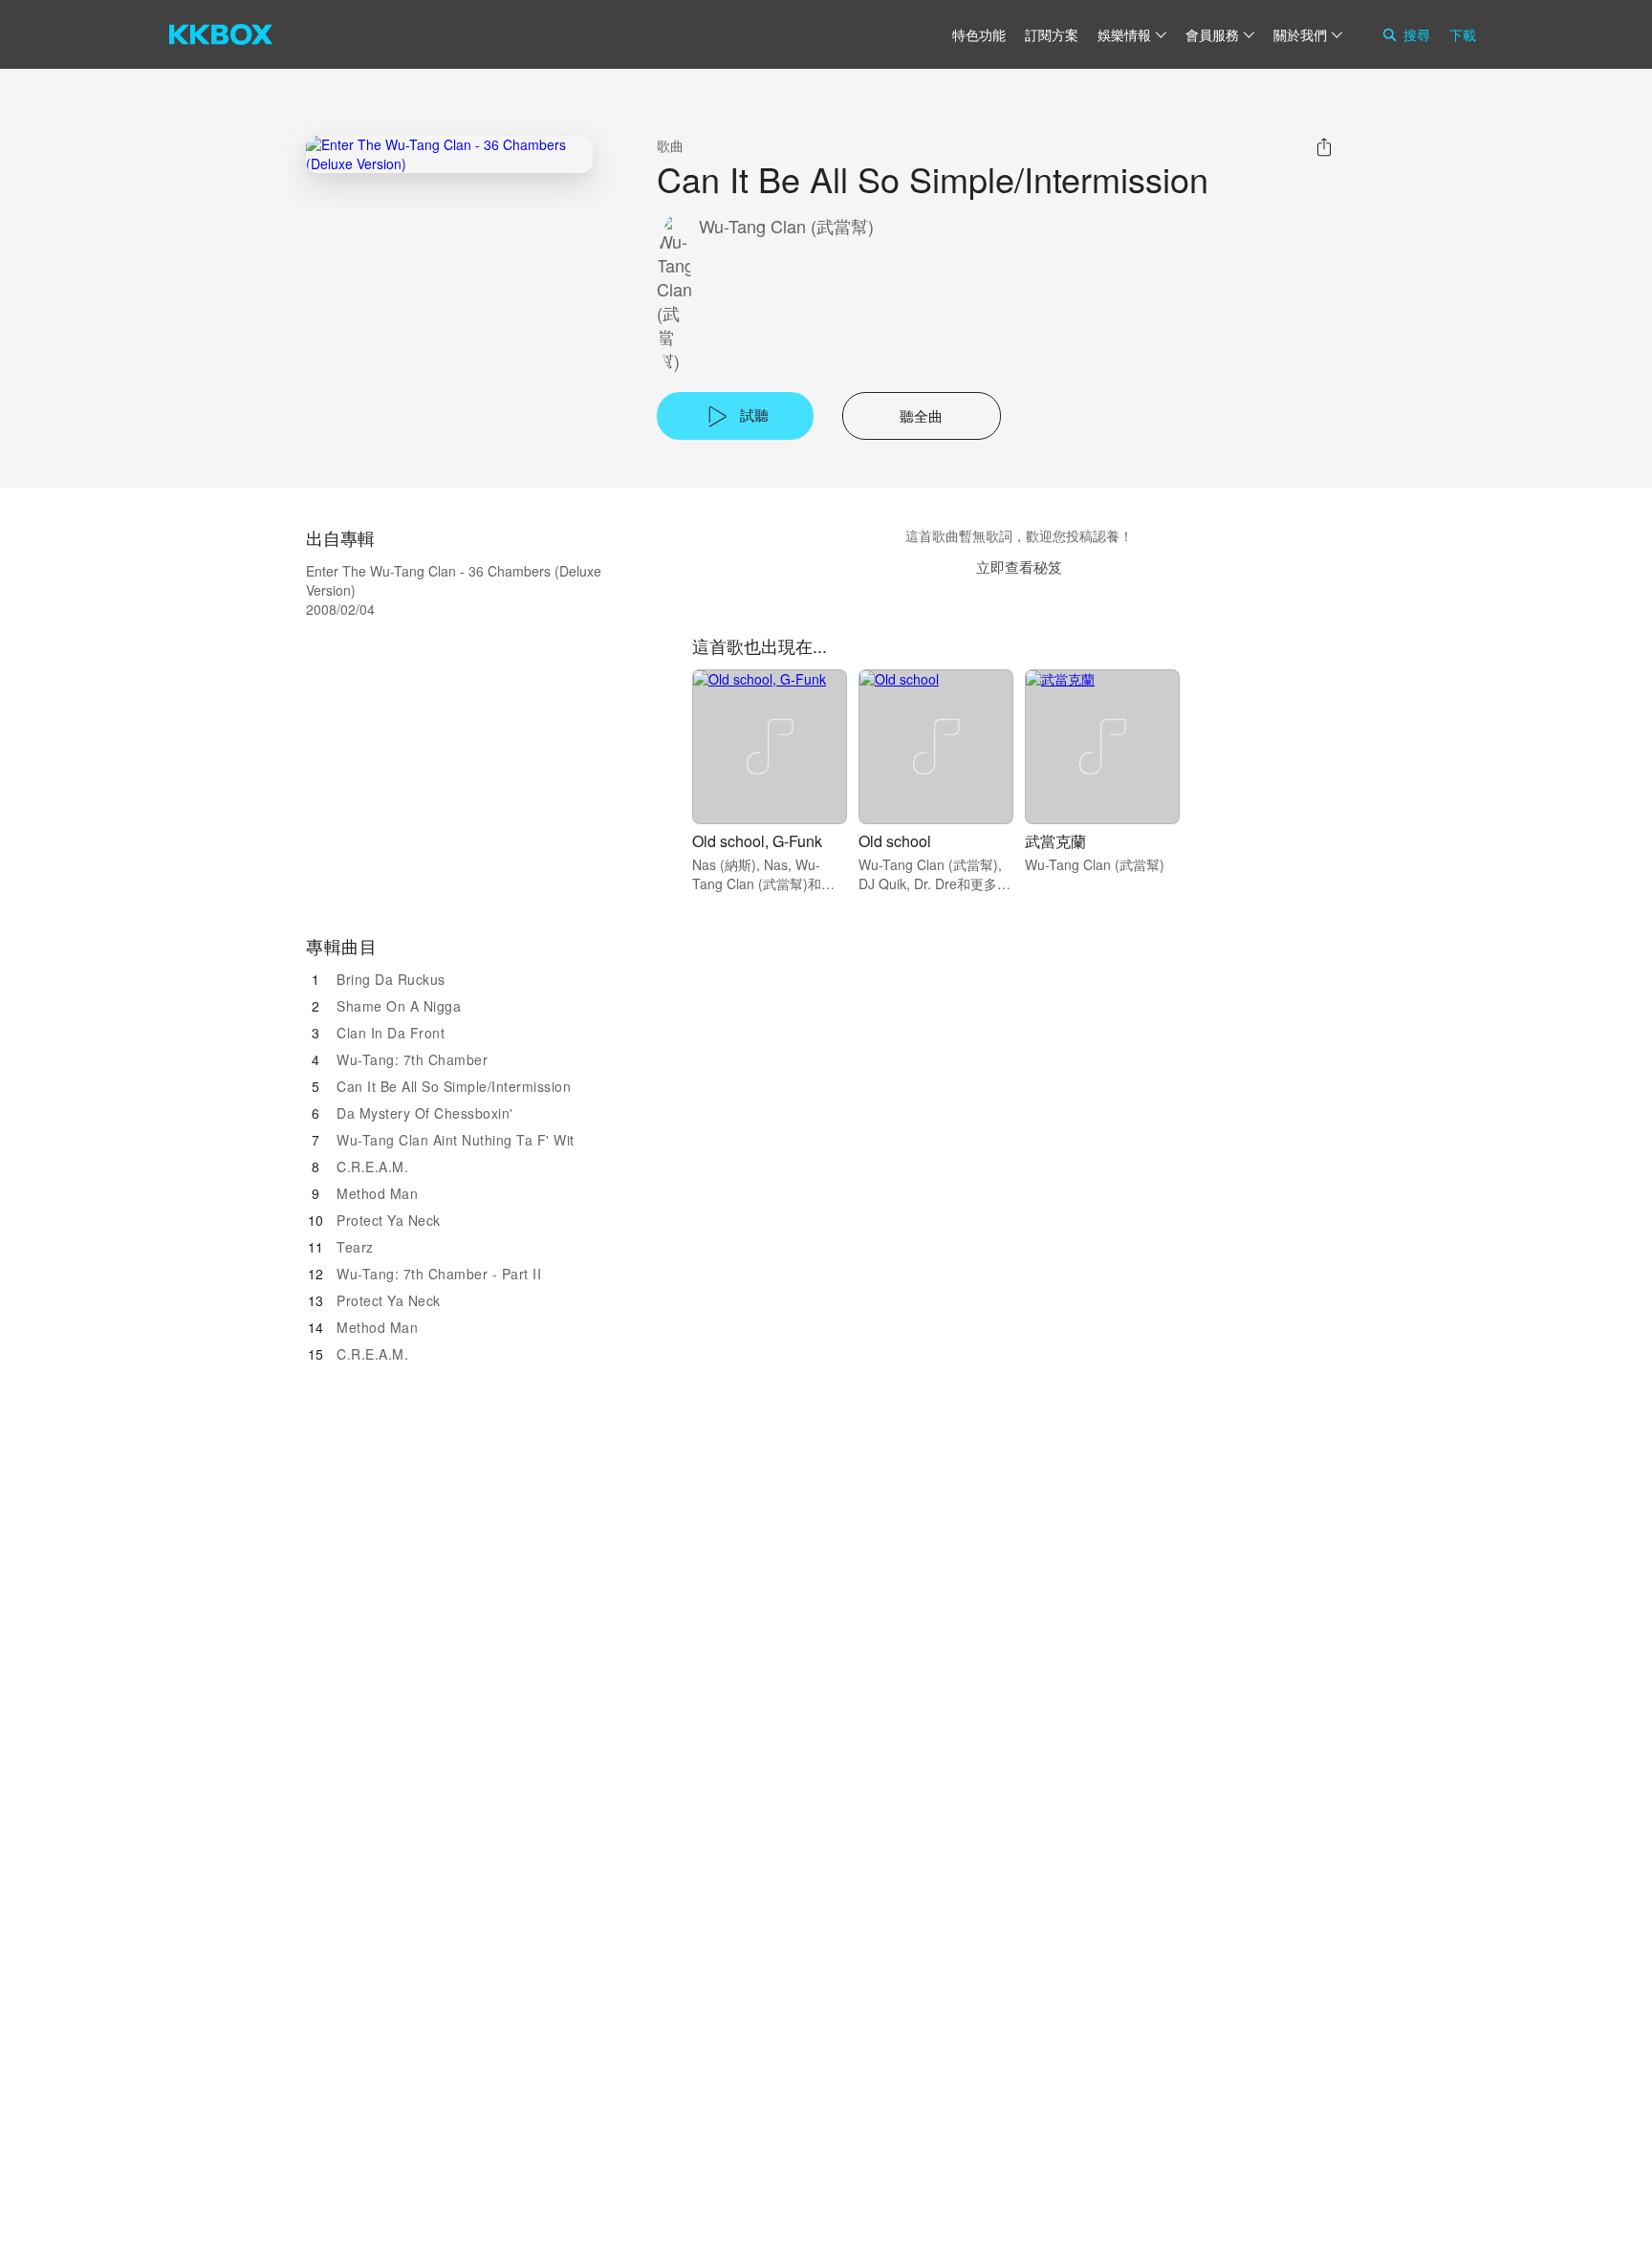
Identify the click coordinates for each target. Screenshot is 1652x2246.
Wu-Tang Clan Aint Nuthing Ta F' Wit (456, 1140)
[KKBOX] (221, 34)
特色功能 (979, 34)
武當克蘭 (1055, 841)
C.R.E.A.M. (372, 1167)
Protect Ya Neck (389, 1220)
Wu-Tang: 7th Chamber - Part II (439, 1274)
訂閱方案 (1052, 34)
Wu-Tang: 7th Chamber (412, 1059)
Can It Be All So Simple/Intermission (454, 1086)
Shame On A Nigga (399, 1006)
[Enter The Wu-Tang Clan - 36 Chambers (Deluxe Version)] (449, 154)
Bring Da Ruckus (391, 979)
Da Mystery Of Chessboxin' (425, 1113)
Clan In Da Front (391, 1033)
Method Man (377, 1193)
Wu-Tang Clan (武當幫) (786, 226)
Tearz (355, 1247)
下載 (1463, 34)
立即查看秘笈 (1019, 567)
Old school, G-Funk (757, 841)
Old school (895, 841)
